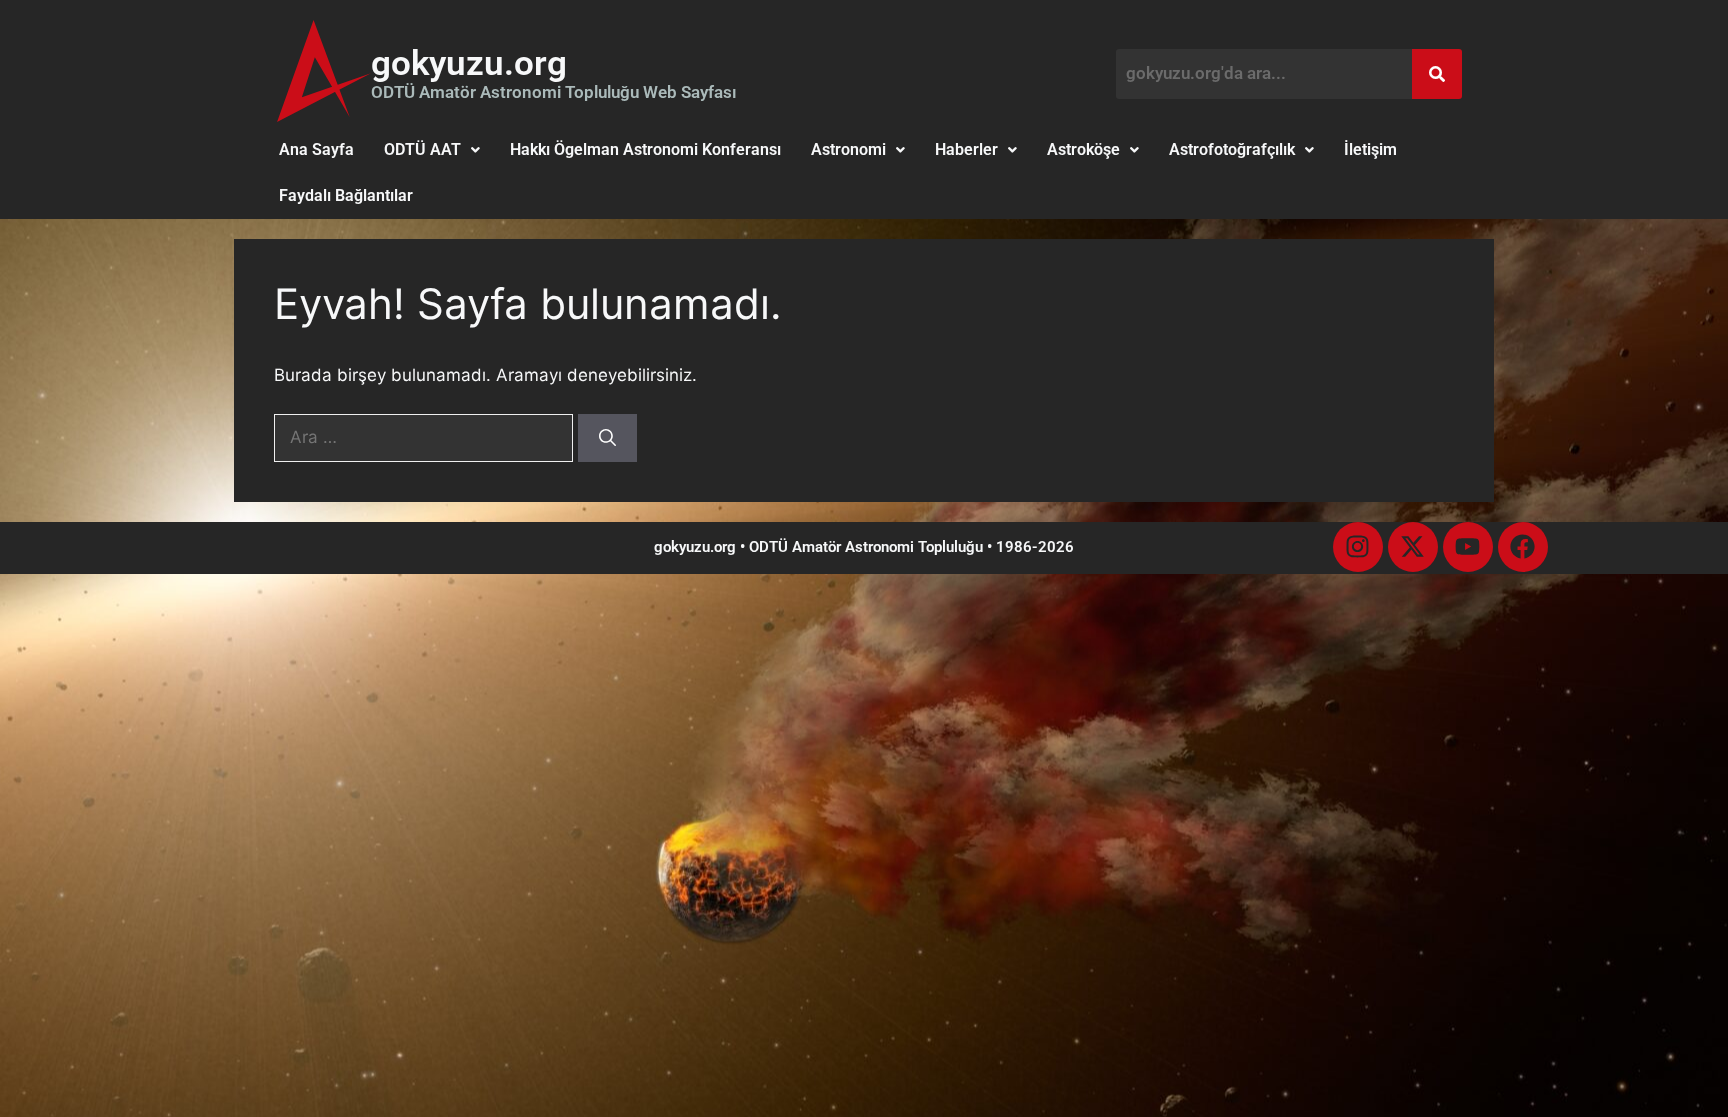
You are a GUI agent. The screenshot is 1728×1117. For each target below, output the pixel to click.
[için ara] (426, 437)
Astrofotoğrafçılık (1232, 149)
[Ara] (607, 438)
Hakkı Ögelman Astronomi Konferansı (645, 149)
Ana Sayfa (316, 149)
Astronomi (848, 149)
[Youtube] (1468, 547)
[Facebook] (1523, 547)
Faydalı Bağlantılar (346, 195)
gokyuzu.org (469, 63)
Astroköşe (1083, 149)
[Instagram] (1358, 547)
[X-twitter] (1413, 547)
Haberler (966, 149)
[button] (432, 150)
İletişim (1370, 149)
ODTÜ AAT (422, 149)
